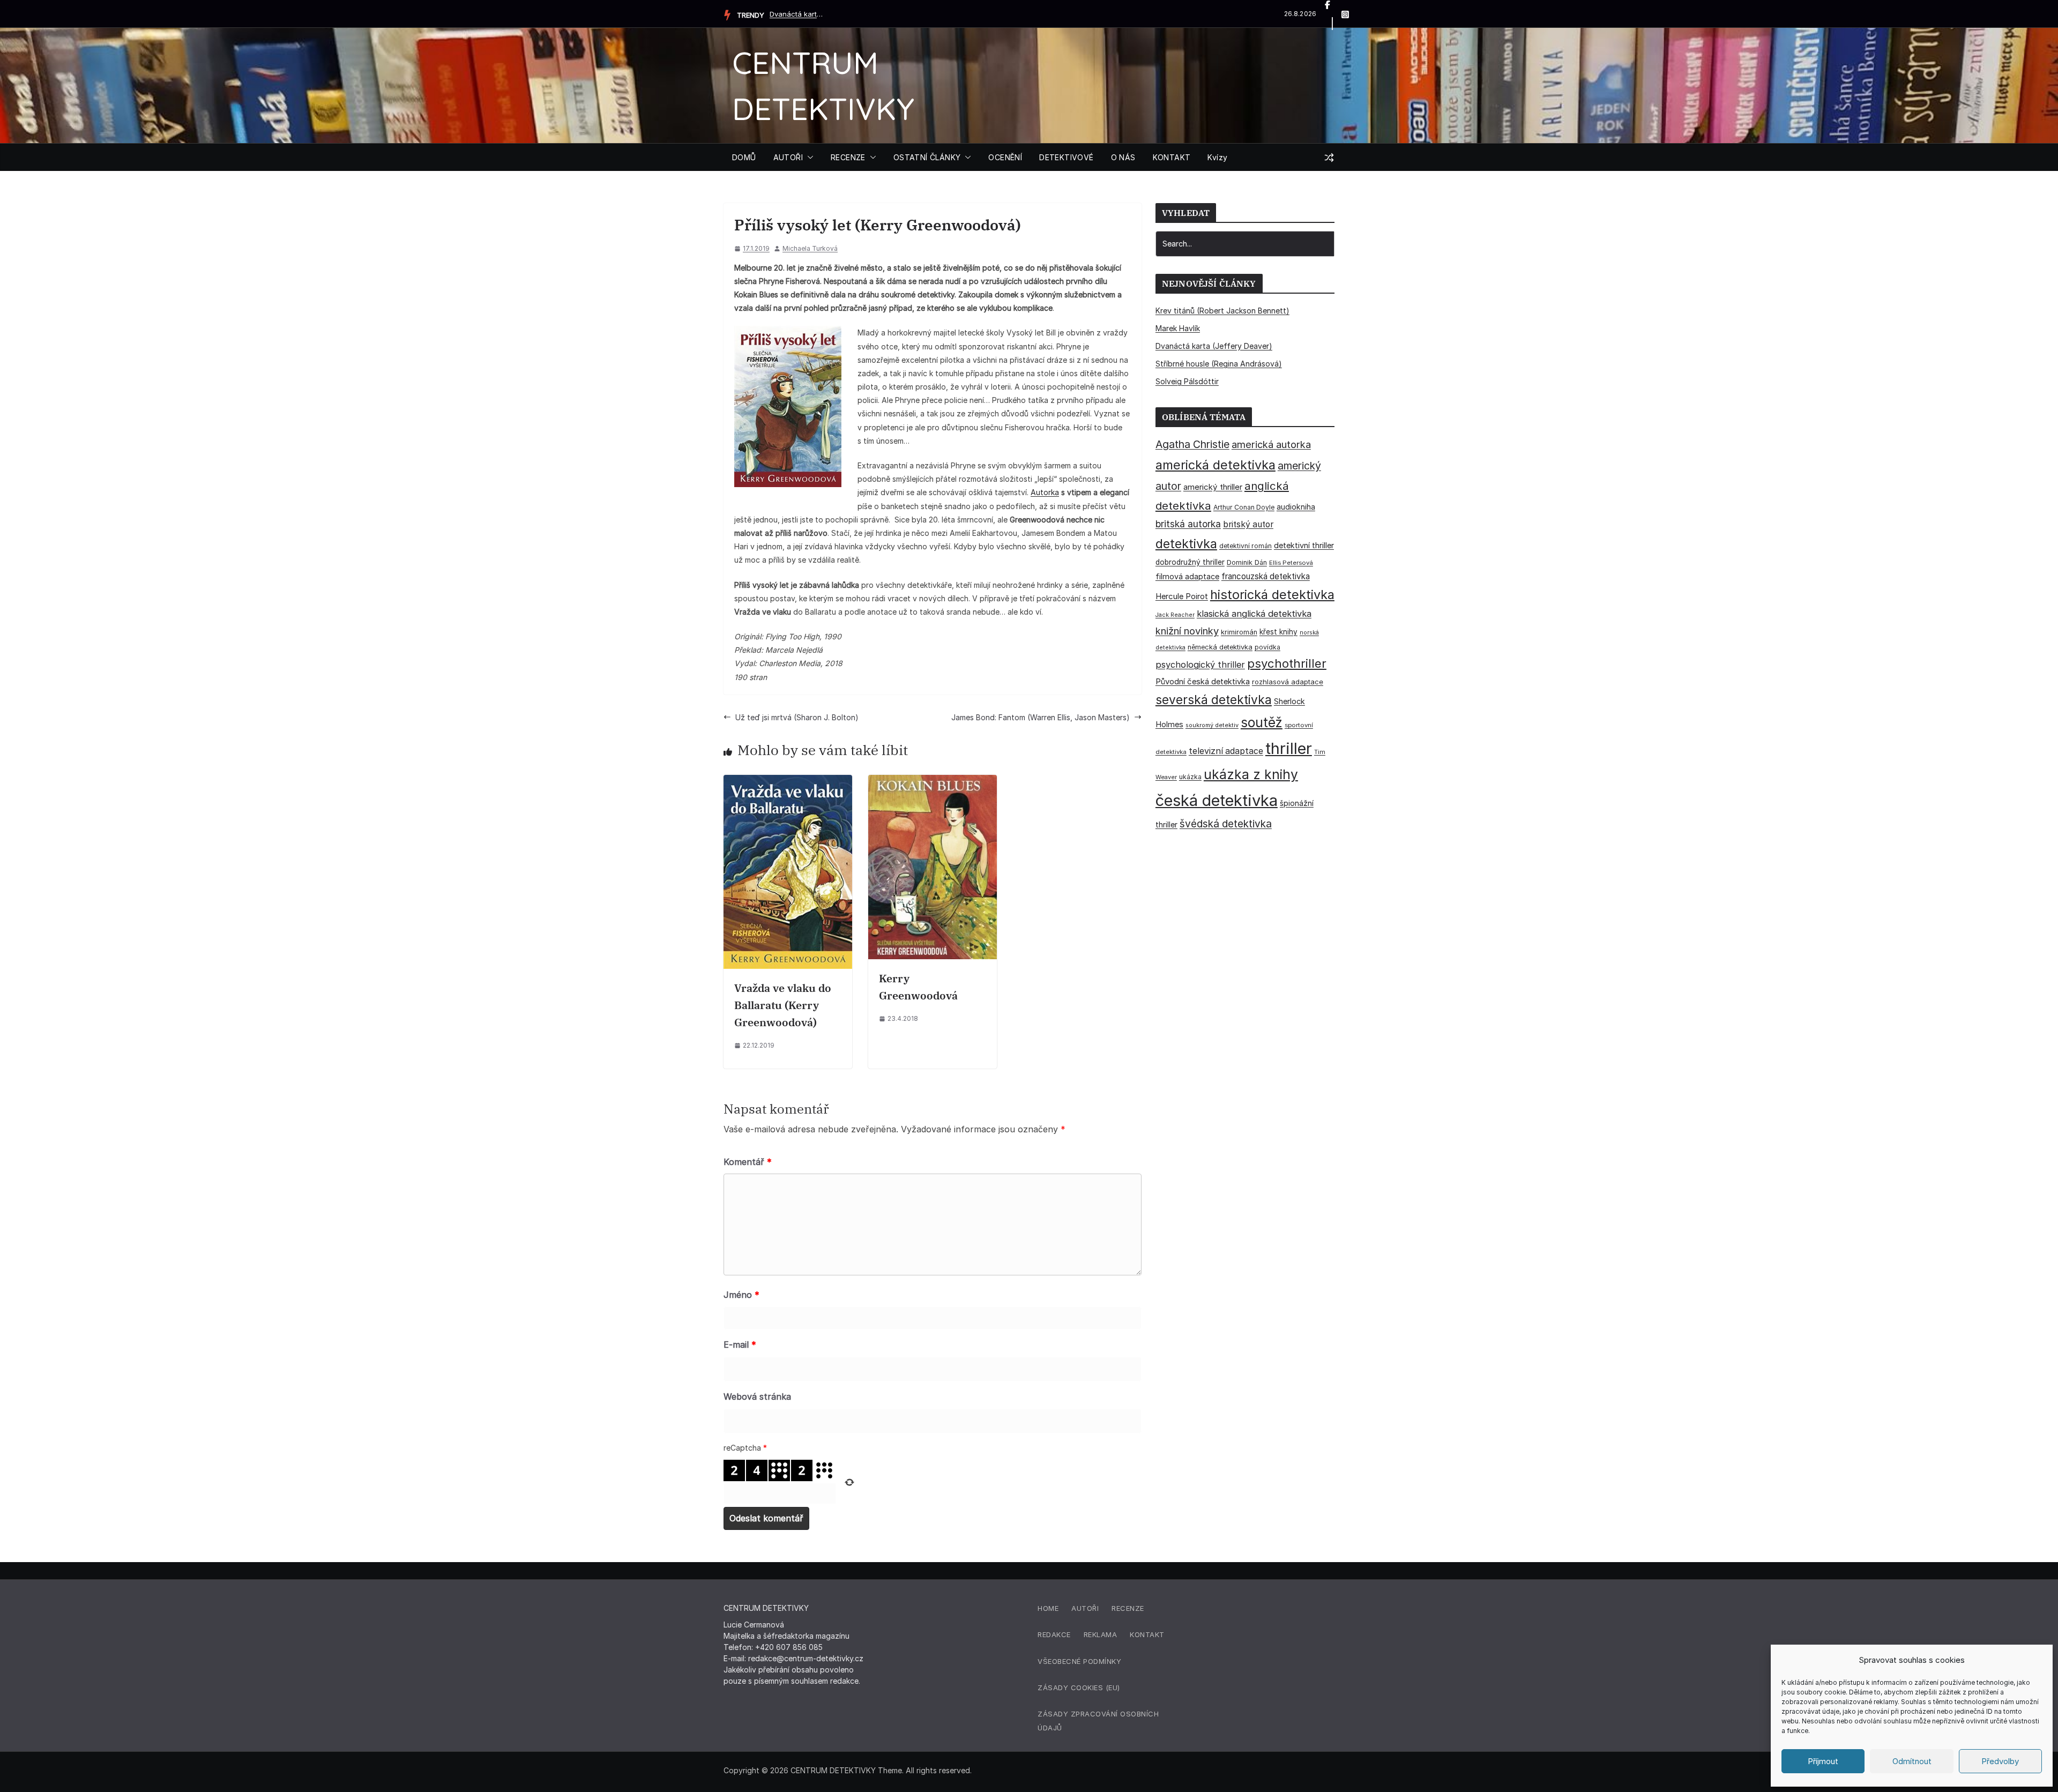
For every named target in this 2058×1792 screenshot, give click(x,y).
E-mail (740, 1345)
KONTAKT (1172, 157)
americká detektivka (1216, 465)
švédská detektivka (1226, 824)
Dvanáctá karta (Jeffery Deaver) (796, 14)
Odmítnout (1912, 1761)
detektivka (1186, 544)
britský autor (1248, 524)
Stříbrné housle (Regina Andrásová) (1219, 364)
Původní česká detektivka (1203, 681)
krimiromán (1239, 632)
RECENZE (848, 157)
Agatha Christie (1192, 444)
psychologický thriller (1200, 664)
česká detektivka (1217, 800)
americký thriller (1213, 487)
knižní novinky (1187, 631)
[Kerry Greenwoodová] (933, 782)
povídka (1267, 647)
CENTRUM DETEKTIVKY (833, 1770)
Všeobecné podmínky (1079, 1661)
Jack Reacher (1175, 615)
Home (1048, 1608)
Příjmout (1823, 1761)
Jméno (741, 1295)
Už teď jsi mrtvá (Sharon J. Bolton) (797, 717)
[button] (808, 158)
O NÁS (1123, 157)
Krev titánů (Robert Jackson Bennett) (1222, 311)
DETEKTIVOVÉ (1066, 157)
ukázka (1190, 777)
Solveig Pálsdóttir (1187, 381)
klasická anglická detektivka (1254, 614)
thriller (1289, 748)
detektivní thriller (1304, 545)
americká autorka (1271, 444)
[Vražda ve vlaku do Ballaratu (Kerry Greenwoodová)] (788, 782)
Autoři (1085, 1608)
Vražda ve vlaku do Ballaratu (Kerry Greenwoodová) (783, 1005)
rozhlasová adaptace (1288, 682)
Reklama (1101, 1634)
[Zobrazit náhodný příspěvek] (1329, 158)
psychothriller (1287, 663)
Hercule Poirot (1182, 596)
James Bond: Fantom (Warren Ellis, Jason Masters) (1041, 717)
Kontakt (1147, 1634)
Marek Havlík (1178, 328)
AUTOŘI (788, 157)
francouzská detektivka (1266, 576)
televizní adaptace (1226, 751)
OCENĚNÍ (1005, 157)
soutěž (1262, 722)
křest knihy (1278, 632)
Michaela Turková (810, 248)
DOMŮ (744, 157)
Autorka (1045, 492)
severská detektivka (1214, 700)
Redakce (1054, 1634)
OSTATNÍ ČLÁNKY (927, 157)
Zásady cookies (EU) (1079, 1688)
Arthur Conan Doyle (1244, 507)
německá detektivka (1220, 647)
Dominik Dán (1247, 562)
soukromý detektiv (1212, 725)
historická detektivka (1272, 595)
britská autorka (1188, 524)
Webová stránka (757, 1397)
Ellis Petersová (1291, 563)
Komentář (748, 1162)
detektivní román (1246, 546)
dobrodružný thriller (1190, 562)
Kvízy (1217, 157)
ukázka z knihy (1251, 774)
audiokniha (1296, 507)
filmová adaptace (1187, 576)
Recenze (1128, 1608)
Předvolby (2000, 1761)
